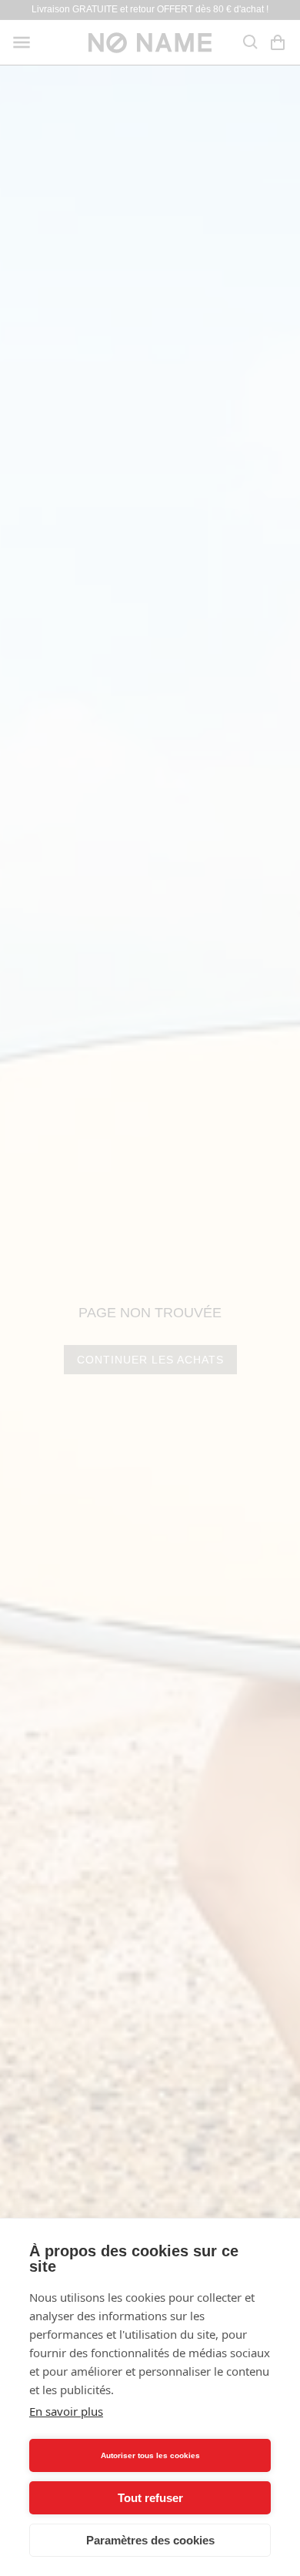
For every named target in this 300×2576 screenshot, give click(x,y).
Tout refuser (150, 2498)
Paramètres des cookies (150, 2540)
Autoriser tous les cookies (150, 2455)
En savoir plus (66, 2411)
